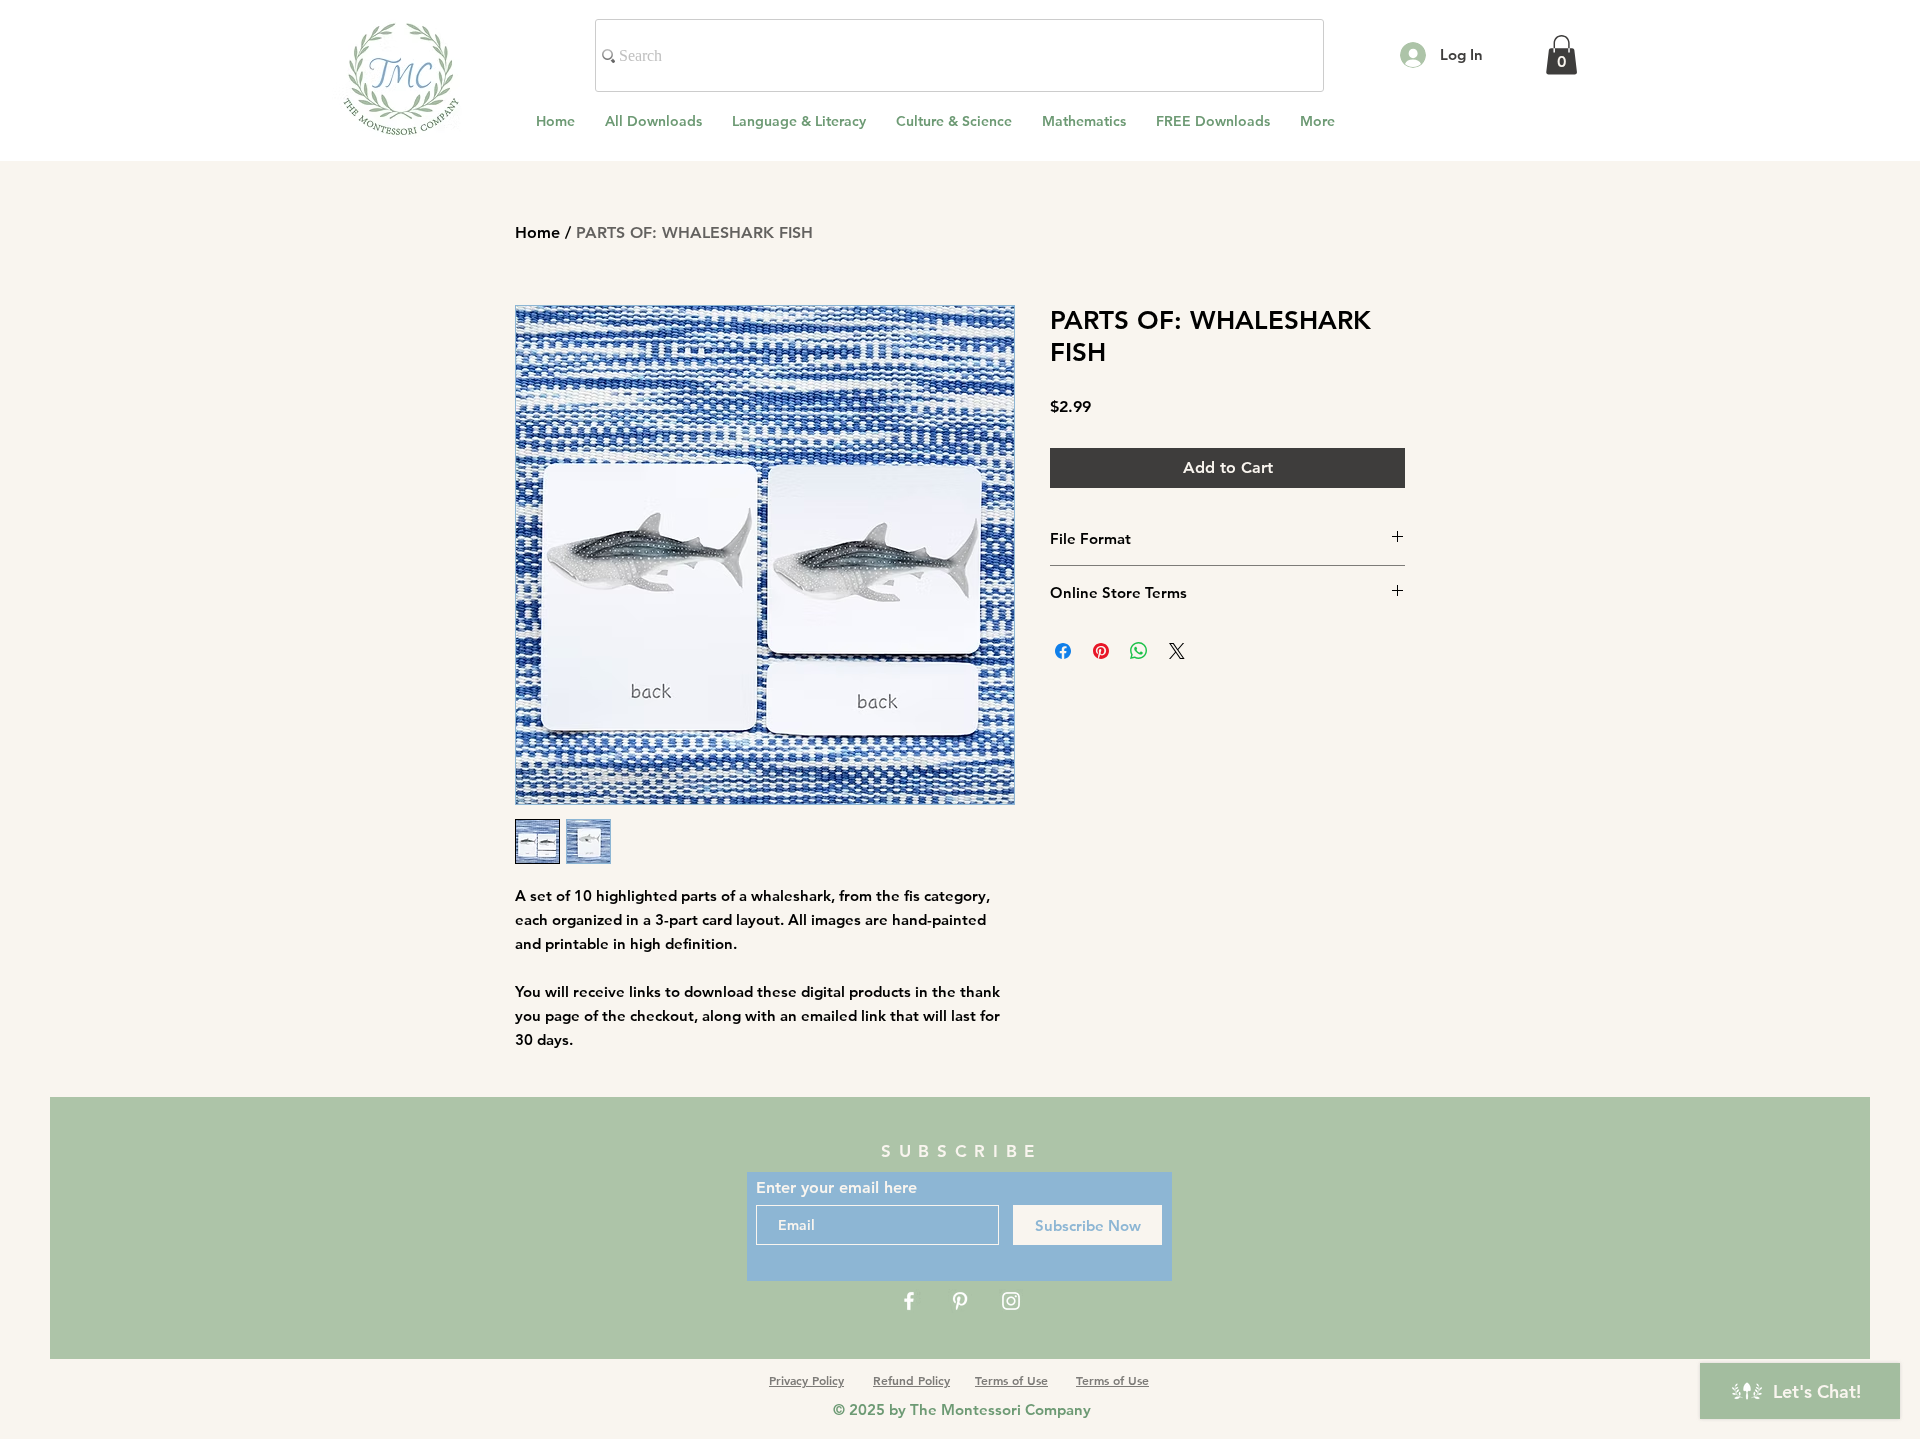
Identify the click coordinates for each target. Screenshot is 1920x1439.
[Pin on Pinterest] (1101, 651)
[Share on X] (1177, 651)
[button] (1561, 54)
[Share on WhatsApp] (1139, 651)
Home (537, 232)
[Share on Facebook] (1063, 651)
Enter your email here (836, 1188)
